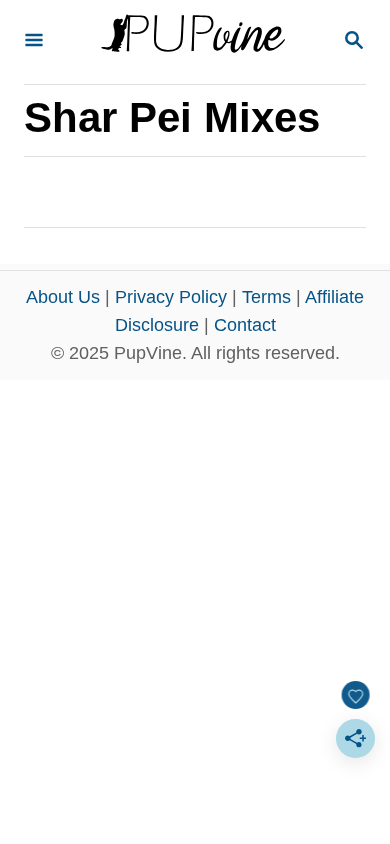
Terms (266, 297)
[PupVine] (193, 42)
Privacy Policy (171, 297)
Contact (245, 325)
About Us (63, 297)
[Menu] (34, 41)
